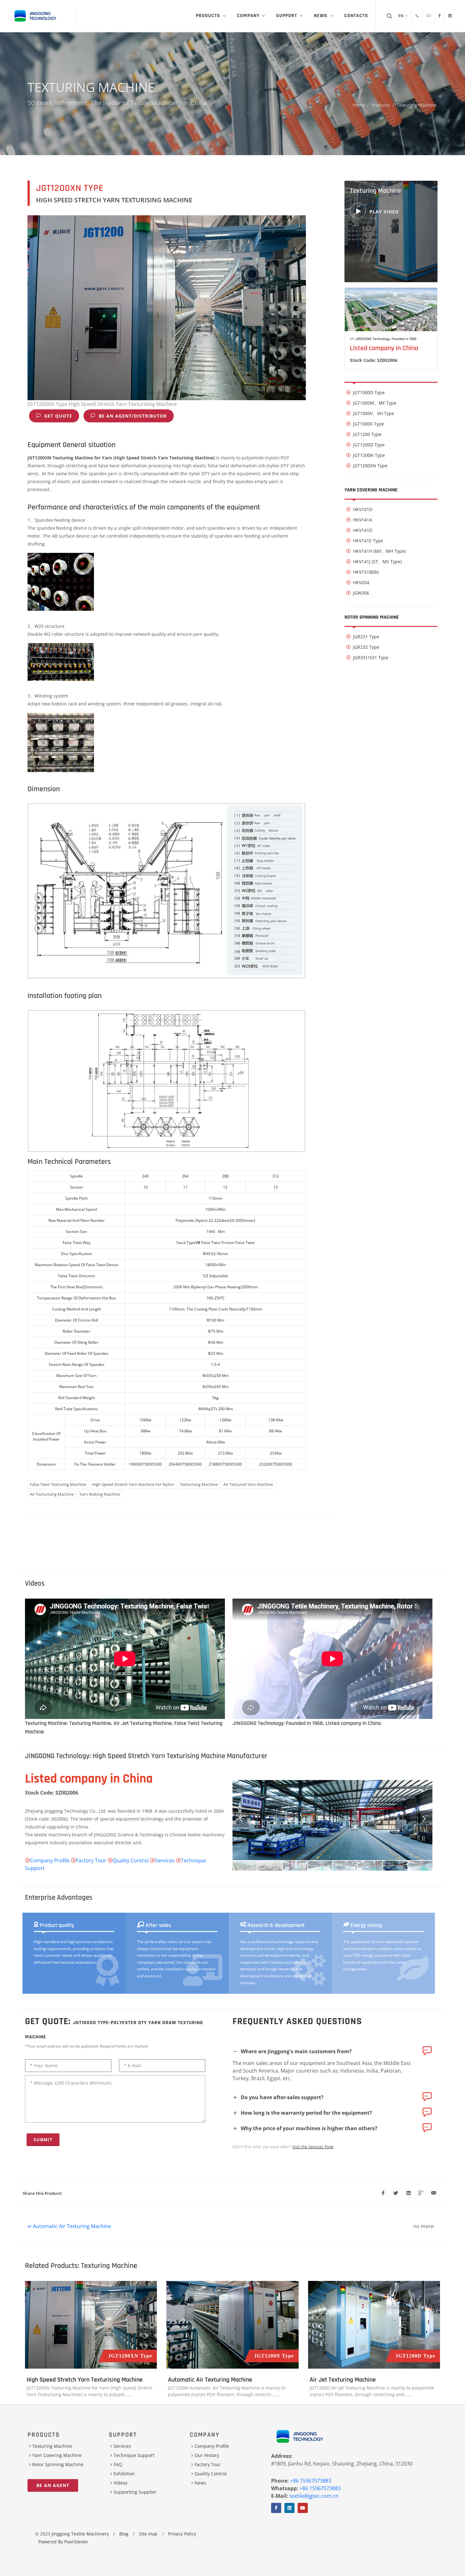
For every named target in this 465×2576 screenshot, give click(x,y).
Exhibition (124, 2474)
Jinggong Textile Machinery (80, 2534)
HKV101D (363, 509)
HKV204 (361, 582)
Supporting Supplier (135, 2492)
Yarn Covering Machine (371, 490)
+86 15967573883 (311, 2481)
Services (165, 1860)
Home (359, 105)
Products (381, 105)
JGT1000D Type (369, 392)
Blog (124, 2534)
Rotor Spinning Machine (372, 617)
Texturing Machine (417, 105)
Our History (207, 2455)
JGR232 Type (366, 647)
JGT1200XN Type (370, 466)
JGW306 (361, 593)
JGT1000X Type (369, 424)
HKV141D (363, 530)
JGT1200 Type (367, 434)
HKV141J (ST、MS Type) (377, 562)
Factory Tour (91, 1860)
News (200, 2483)
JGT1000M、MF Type (375, 403)
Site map (148, 2534)
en (401, 16)
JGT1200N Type (369, 455)
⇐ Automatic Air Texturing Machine (69, 2226)
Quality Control (131, 1860)
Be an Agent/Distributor (132, 416)
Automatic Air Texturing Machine (210, 2380)
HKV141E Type (368, 541)
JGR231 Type (366, 637)
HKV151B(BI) (366, 572)
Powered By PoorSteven (63, 2542)
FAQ (118, 2464)
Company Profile (50, 1860)
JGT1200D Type (369, 445)
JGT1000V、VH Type (374, 413)
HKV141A (363, 520)
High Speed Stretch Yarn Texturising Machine (85, 2380)
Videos (121, 2483)
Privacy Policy (182, 2534)
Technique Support (134, 2455)
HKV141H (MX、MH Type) (379, 551)
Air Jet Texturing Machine (343, 2380)
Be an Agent (53, 2485)
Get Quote (57, 416)
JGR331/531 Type (371, 657)
